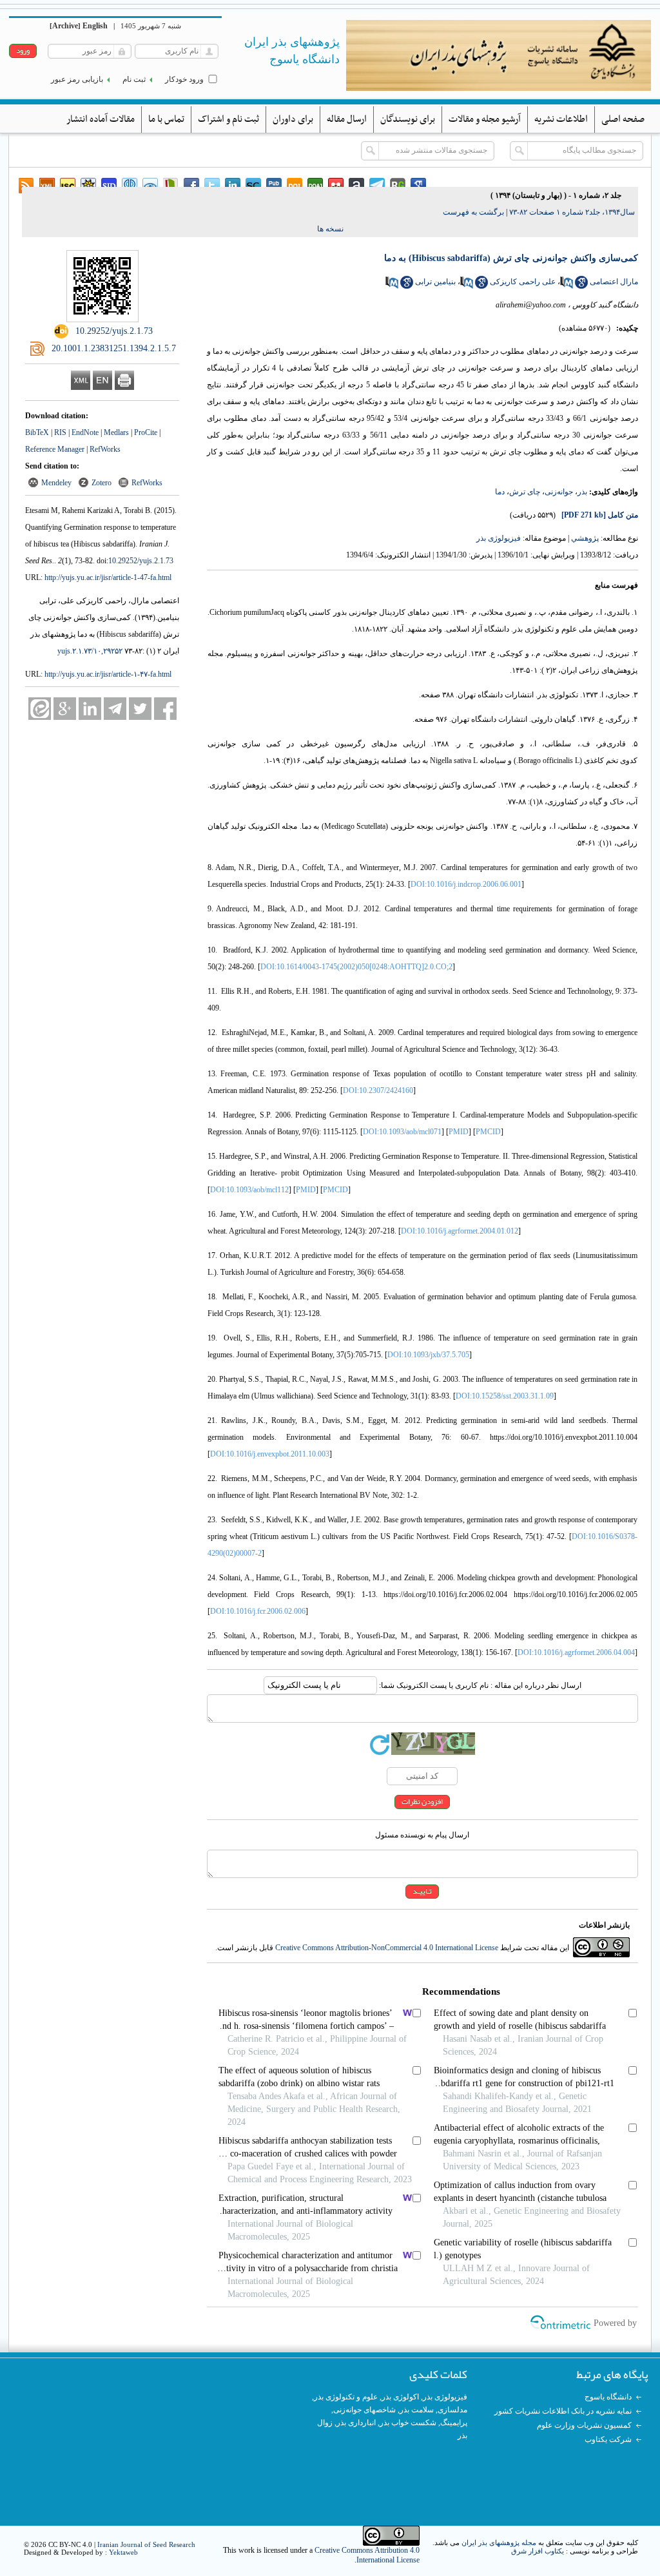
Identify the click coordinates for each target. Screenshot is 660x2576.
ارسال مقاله (347, 119)
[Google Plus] (65, 709)
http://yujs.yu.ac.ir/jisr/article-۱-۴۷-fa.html (108, 674)
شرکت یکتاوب (608, 2439)
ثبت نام (134, 79)
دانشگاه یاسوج (608, 2397)
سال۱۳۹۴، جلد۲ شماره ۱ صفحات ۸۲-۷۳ (572, 212)
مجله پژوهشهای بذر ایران (499, 2542)
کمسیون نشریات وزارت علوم (584, 2425)
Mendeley (56, 483)
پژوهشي (585, 538)
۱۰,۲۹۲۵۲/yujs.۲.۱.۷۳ (90, 651)
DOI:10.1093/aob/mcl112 (249, 1190)
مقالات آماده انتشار (101, 119)
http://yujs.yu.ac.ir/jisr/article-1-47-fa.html (108, 577)
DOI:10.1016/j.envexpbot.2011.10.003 (270, 1454)
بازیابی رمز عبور (77, 79)
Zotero (102, 483)
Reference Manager (55, 449)
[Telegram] (115, 709)
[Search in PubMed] (567, 286)
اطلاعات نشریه (561, 119)
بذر (582, 492)
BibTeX (37, 432)
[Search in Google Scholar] (581, 286)
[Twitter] (140, 709)
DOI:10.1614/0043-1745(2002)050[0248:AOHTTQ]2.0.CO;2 (356, 967)
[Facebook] (165, 709)
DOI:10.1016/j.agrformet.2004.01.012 (460, 1231)
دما (500, 492)
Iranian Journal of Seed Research (146, 2544)
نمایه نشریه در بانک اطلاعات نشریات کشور (563, 2411)
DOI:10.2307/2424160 (378, 1090)
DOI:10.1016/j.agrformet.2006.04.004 (576, 1652)
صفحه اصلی (623, 119)
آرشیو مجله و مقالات (485, 119)
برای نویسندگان (408, 119)
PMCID (488, 1132)
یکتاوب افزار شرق (538, 2551)
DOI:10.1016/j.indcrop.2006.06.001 (466, 884)
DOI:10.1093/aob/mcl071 (402, 1132)
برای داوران (293, 119)
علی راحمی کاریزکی (523, 282)
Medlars (116, 432)
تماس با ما (166, 119)
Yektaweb (123, 2552)
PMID (459, 1132)
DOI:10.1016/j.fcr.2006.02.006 (258, 1611)
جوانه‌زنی (559, 492)
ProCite (146, 432)
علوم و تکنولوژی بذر (346, 2397)
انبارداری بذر (356, 2423)
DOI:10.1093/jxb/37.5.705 (428, 1355)
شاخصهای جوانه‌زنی (364, 2410)
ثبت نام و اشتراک (228, 119)
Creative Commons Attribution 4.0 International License (367, 2555)
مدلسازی (452, 2410)
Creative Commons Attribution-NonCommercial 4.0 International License (387, 1948)
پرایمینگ (454, 2423)
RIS (60, 432)
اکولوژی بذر (400, 2397)
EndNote (85, 432)
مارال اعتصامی (614, 282)
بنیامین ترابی (435, 282)
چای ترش (525, 492)
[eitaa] (40, 709)
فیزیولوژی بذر (499, 538)
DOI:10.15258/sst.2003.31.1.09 (505, 1396)
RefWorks (105, 449)
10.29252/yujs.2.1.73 (141, 561)
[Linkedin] (90, 709)
